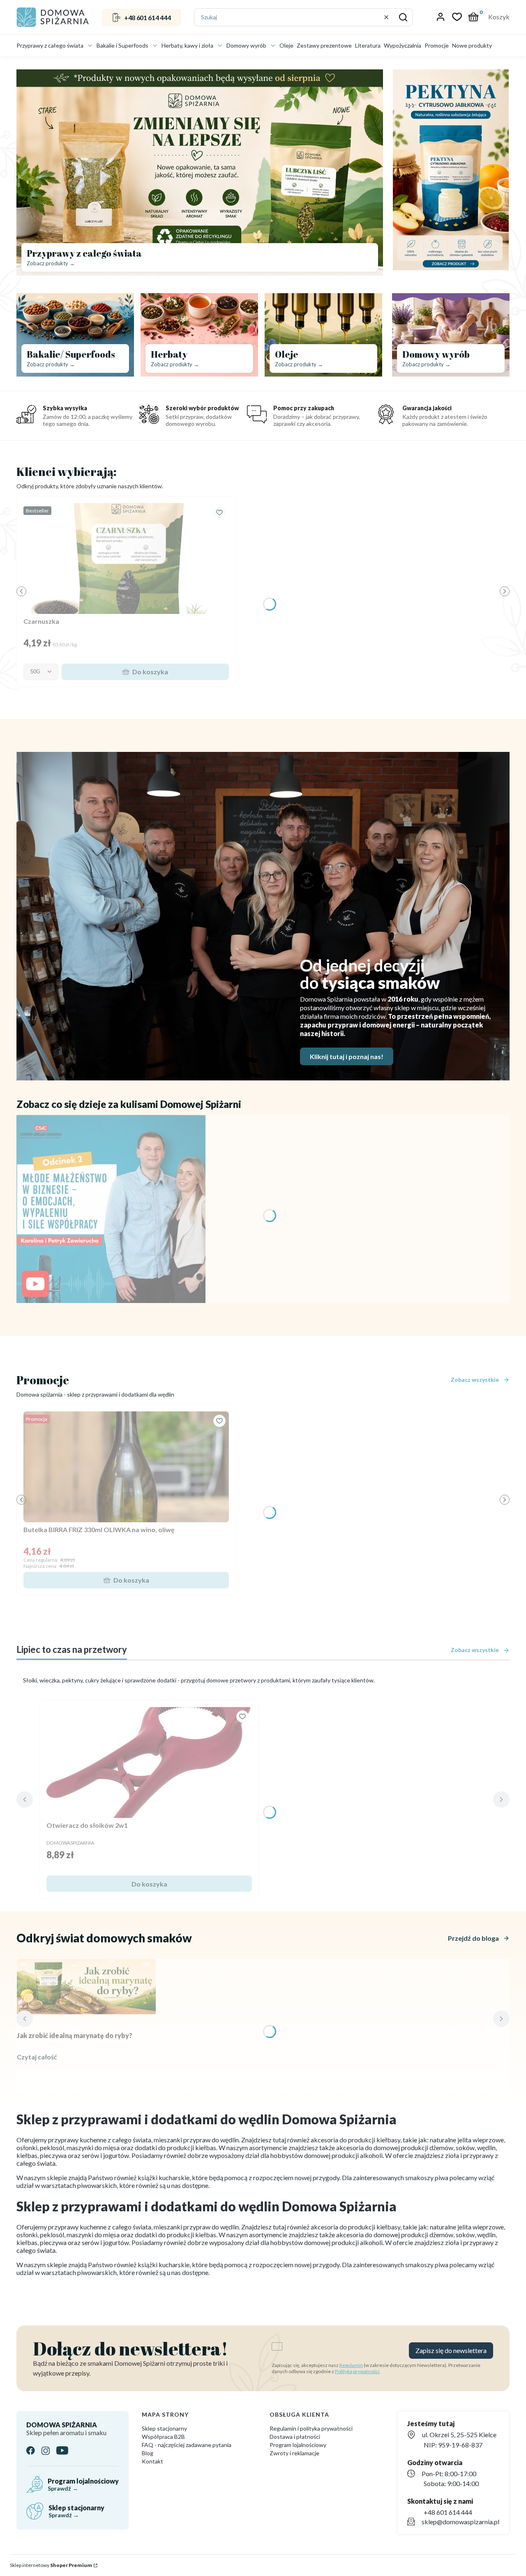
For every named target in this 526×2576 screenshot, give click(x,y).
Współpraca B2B (163, 2437)
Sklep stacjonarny (164, 2428)
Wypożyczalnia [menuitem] (403, 45)
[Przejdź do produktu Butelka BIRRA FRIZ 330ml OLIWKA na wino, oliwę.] (126, 1467)
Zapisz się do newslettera (451, 2350)
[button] (403, 17)
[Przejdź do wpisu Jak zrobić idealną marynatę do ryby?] (86, 1987)
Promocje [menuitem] (437, 45)
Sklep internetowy (51, 2565)
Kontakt (152, 2461)
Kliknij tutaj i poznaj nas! (347, 1056)
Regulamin (351, 2365)
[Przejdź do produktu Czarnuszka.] (126, 558)
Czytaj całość (37, 2057)
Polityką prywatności (357, 2371)
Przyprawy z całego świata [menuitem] (50, 45)
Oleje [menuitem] (286, 45)
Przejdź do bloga (473, 1938)
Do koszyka (150, 672)
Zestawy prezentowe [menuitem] (324, 45)
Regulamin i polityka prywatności (311, 2428)
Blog (148, 2453)
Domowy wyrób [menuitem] (246, 45)
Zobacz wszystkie (475, 1380)
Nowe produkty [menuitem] (472, 45)
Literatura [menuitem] (368, 45)
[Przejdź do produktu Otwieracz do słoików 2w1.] (149, 1763)
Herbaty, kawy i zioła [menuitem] (187, 45)
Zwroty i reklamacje (294, 2453)
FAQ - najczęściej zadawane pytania (187, 2445)
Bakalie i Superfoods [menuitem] (122, 45)
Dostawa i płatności (295, 2437)
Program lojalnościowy (298, 2445)
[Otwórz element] (111, 1209)
